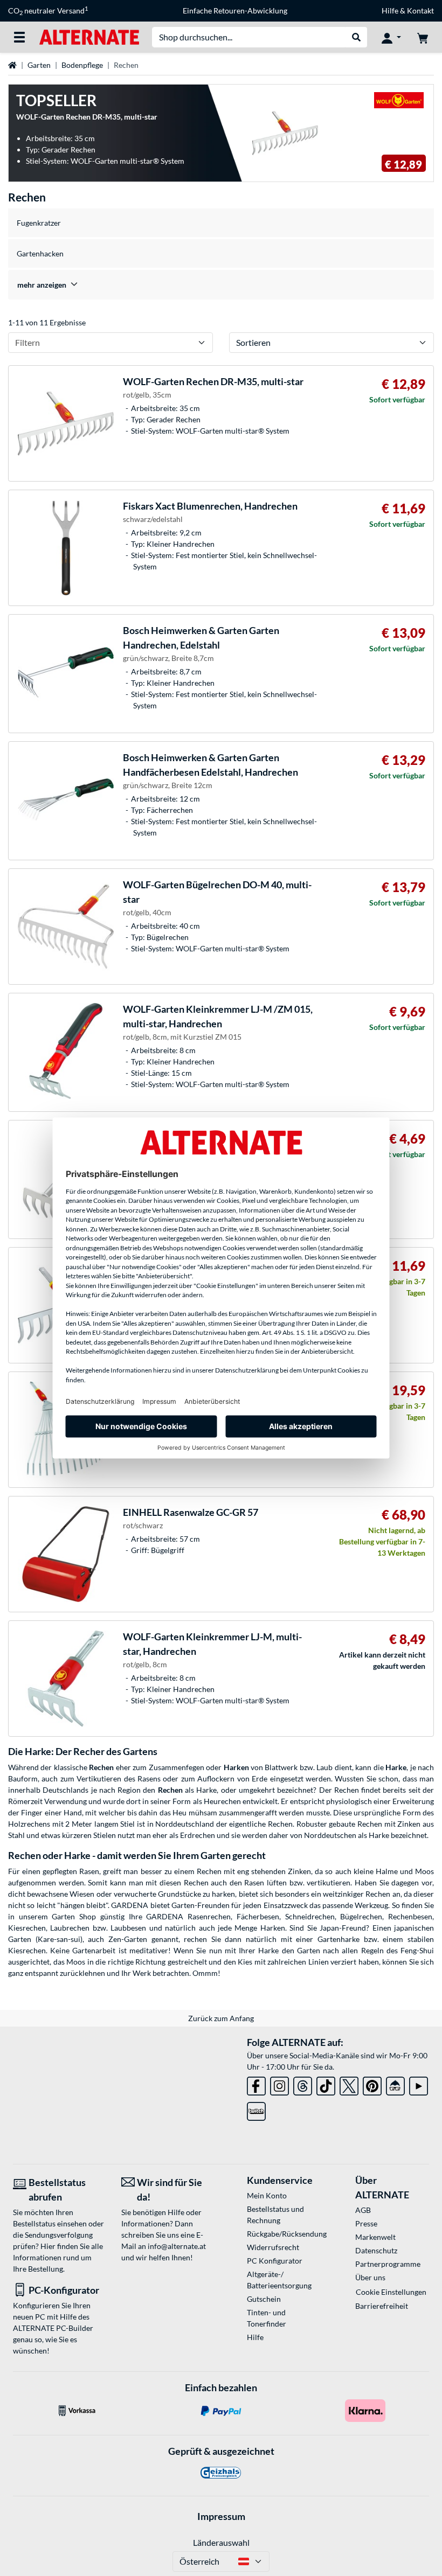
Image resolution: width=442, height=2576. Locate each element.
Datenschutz (376, 2250)
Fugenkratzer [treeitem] (39, 223)
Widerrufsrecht (273, 2247)
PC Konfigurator (275, 2261)
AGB (363, 2210)
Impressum (221, 2516)
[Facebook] (256, 2084)
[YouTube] (419, 2084)
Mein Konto (267, 2195)
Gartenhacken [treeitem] (40, 253)
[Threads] (303, 2084)
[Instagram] (279, 2084)
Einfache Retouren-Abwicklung (235, 11)
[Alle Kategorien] (19, 37)
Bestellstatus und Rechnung (275, 2215)
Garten (39, 65)
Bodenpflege (82, 65)
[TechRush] (395, 2084)
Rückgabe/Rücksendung (284, 2234)
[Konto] (391, 37)
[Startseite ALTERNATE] (89, 36)
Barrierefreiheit (382, 2306)
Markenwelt (375, 2237)
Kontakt (420, 11)
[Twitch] (256, 2109)
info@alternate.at (177, 2246)
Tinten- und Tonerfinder (267, 2318)
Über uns (370, 2277)
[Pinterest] (372, 2084)
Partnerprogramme (388, 2264)
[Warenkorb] (423, 37)
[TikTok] (326, 2084)
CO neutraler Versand (48, 11)
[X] (349, 2084)
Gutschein (264, 2299)
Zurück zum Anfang (221, 2018)
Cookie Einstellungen (391, 2292)
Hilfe (390, 11)
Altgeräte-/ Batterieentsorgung (279, 2280)
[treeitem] (221, 285)
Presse (366, 2223)
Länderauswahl (221, 2542)
